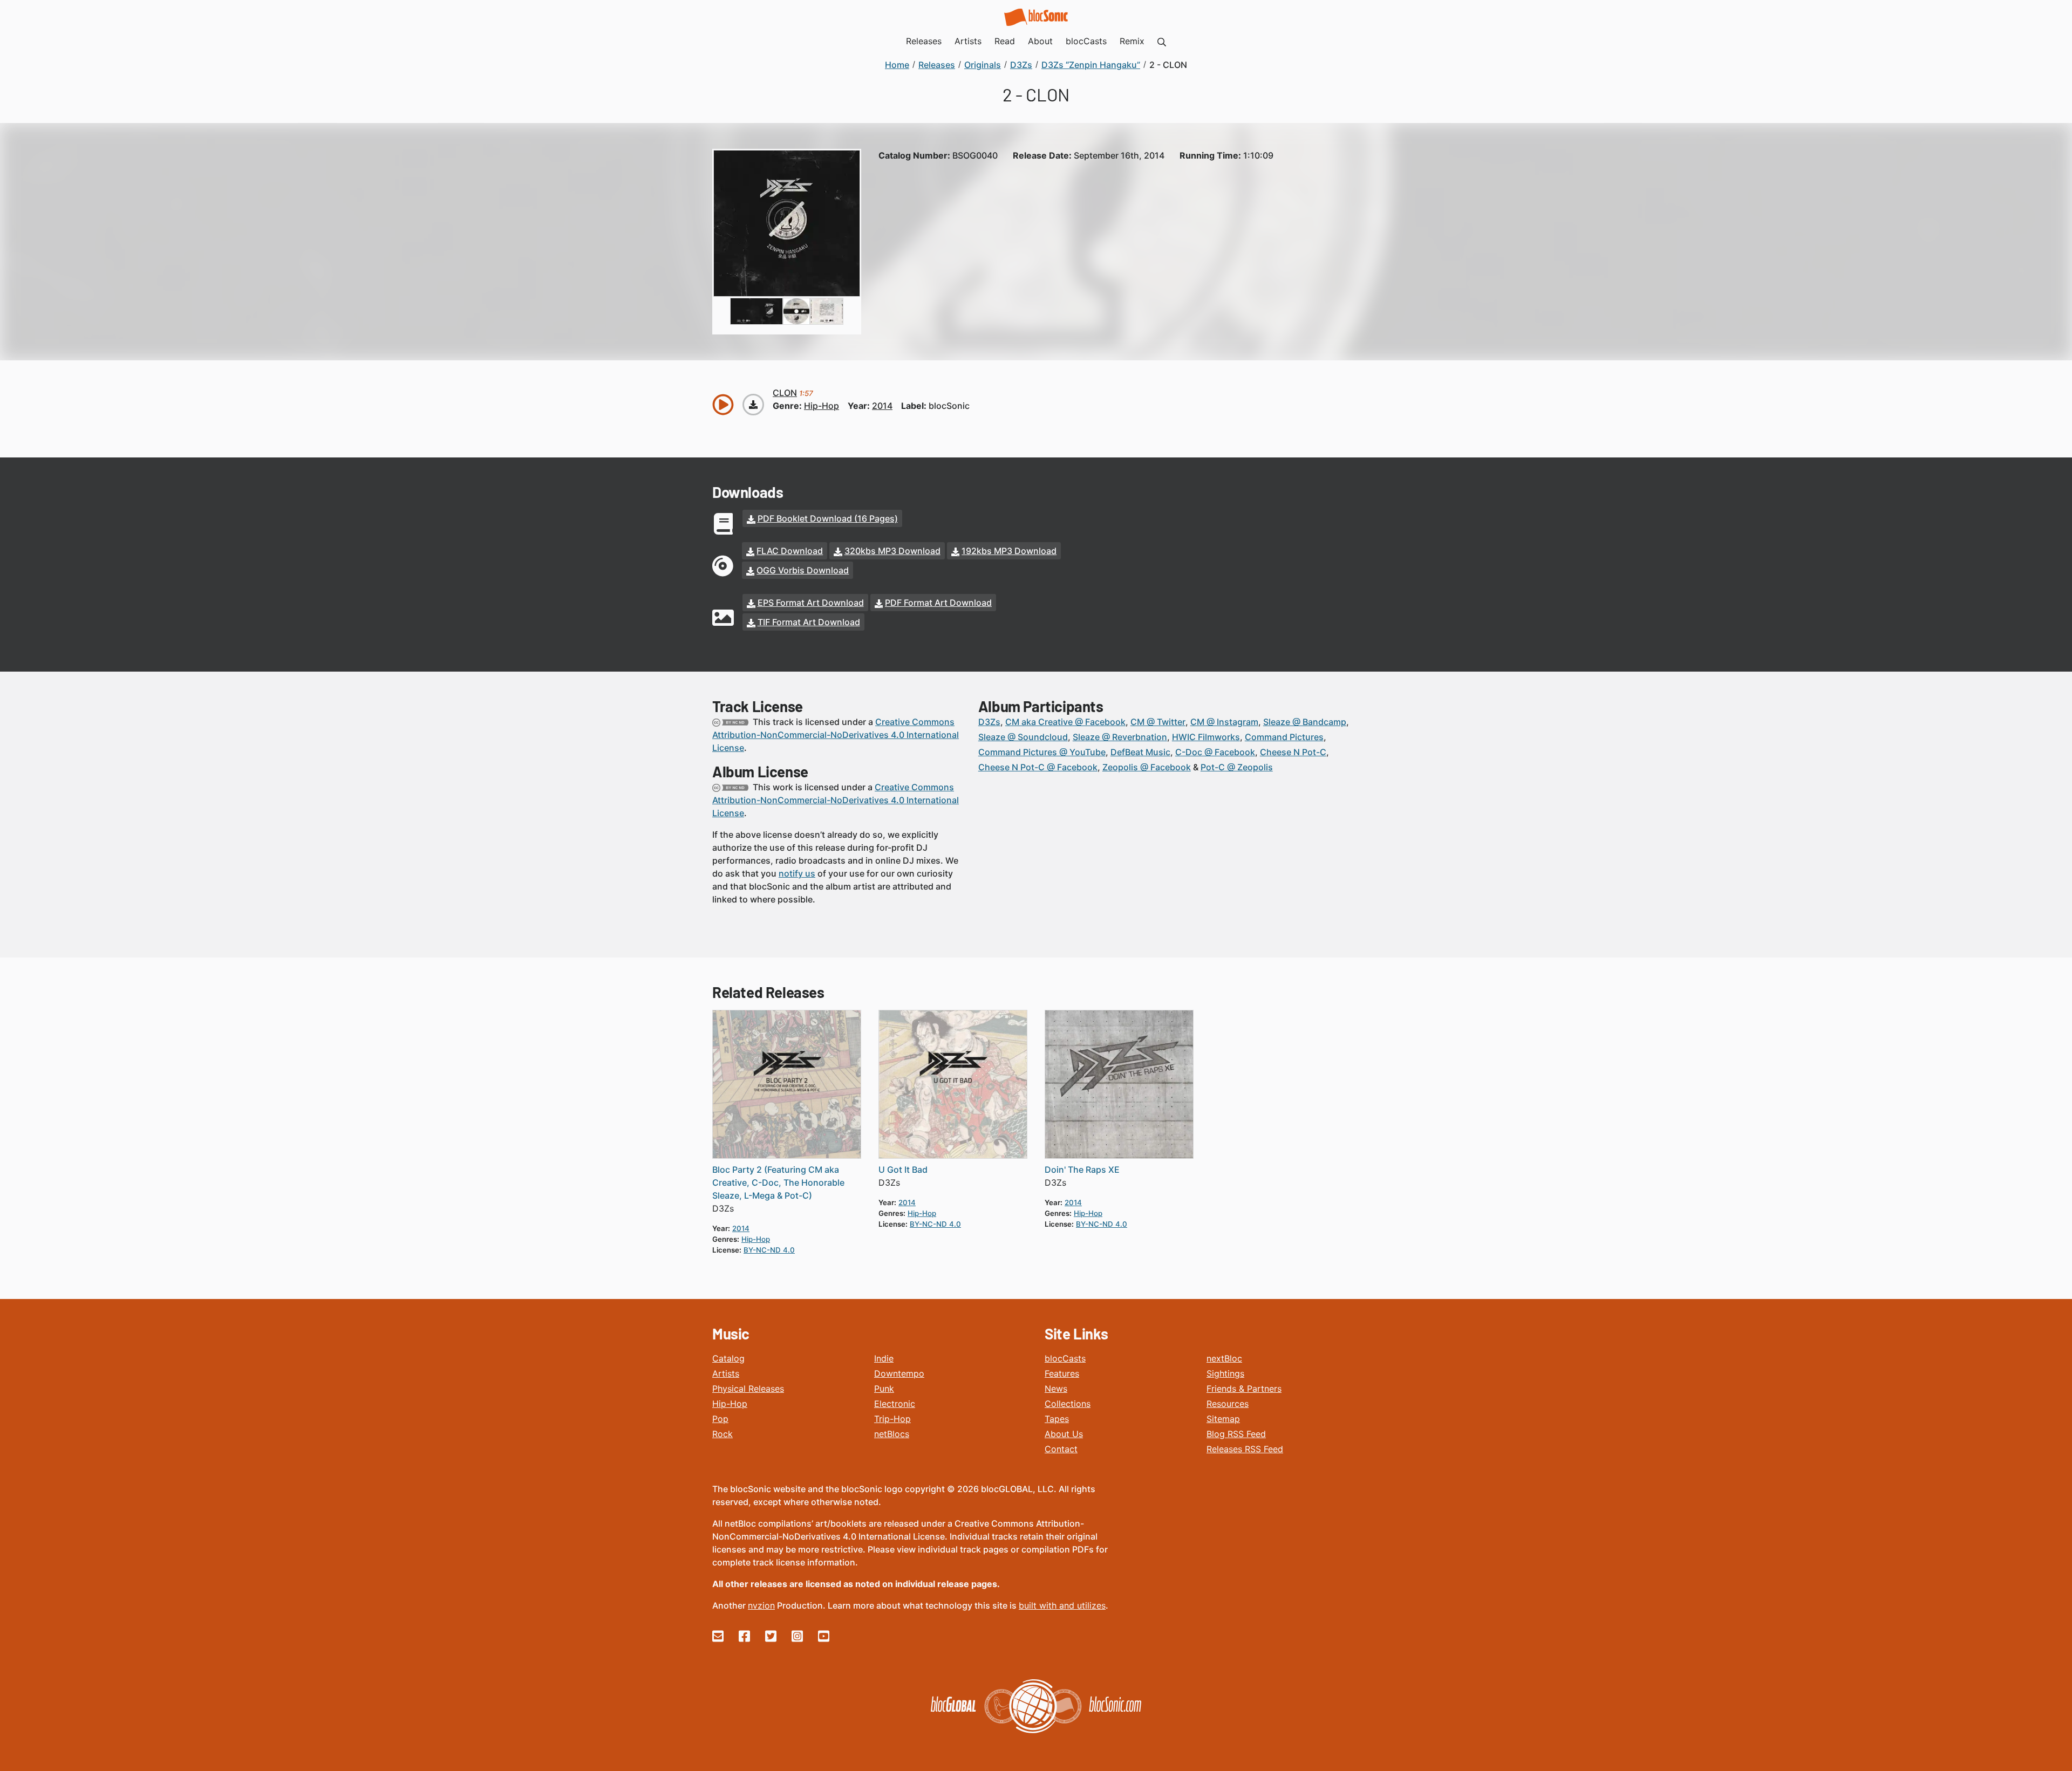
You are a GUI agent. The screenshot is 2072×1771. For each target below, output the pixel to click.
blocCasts (1065, 1358)
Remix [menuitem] (1132, 41)
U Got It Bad (903, 1170)
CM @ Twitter (1158, 722)
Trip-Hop (892, 1419)
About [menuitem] (1040, 41)
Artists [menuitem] (968, 41)
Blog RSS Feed (1236, 1434)
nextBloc (1224, 1358)
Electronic (895, 1404)
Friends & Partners (1244, 1389)
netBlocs (892, 1434)
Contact (1061, 1449)
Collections (1068, 1404)
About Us (1064, 1434)
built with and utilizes (1062, 1605)
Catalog (728, 1358)
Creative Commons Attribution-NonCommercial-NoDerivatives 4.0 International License (836, 735)
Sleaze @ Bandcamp (1305, 722)
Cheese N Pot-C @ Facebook (1038, 767)
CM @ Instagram (1224, 722)
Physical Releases (748, 1389)
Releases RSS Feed (1245, 1449)
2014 (882, 406)
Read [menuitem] (1005, 41)
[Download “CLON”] (753, 405)
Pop (720, 1419)
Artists (726, 1373)
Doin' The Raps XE (1082, 1170)
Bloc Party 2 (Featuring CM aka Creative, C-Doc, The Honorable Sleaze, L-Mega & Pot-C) (778, 1182)
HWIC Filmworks (1206, 737)
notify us (797, 873)
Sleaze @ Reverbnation (1120, 737)
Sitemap (1223, 1419)
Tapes (1057, 1419)
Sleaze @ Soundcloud (1023, 737)
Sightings (1225, 1373)
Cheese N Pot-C (1293, 752)
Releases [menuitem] (924, 41)
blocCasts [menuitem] (1086, 41)
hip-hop (822, 406)
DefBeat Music (1140, 752)
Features (1062, 1373)
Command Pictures (1284, 737)
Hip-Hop (730, 1404)
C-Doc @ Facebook (1215, 752)
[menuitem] (1162, 41)
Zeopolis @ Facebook (1147, 767)
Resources (1228, 1404)
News (1056, 1389)
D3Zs (989, 722)
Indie (884, 1358)
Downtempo (899, 1373)
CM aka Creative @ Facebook (1065, 722)
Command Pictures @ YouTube (1042, 752)
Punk (884, 1389)
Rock (723, 1434)
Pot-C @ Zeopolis (1237, 767)
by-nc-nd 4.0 (769, 1250)
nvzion (761, 1605)
